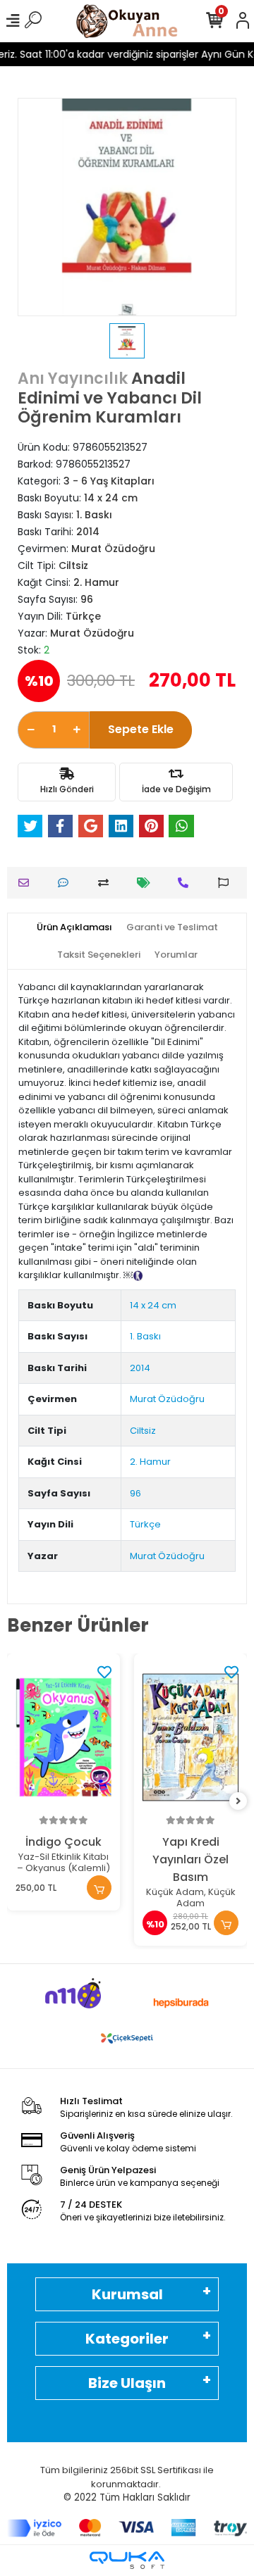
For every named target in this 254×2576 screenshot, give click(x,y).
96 (135, 1493)
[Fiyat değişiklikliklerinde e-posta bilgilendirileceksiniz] (147, 883)
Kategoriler (127, 2339)
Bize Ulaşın (127, 2383)
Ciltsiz (143, 1431)
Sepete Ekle (141, 729)
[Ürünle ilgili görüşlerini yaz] (67, 883)
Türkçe (145, 1524)
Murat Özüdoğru (167, 1399)
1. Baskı (145, 1336)
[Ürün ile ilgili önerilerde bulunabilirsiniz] (227, 883)
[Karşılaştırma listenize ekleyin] (107, 883)
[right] (238, 1802)
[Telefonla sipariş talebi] (187, 883)
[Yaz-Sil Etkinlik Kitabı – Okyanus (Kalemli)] (64, 1737)
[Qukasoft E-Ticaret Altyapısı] (127, 2560)
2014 (140, 1368)
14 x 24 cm (153, 1305)
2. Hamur (150, 1462)
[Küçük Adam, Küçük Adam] (190, 1737)
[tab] (74, 927)
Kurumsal (127, 2294)
